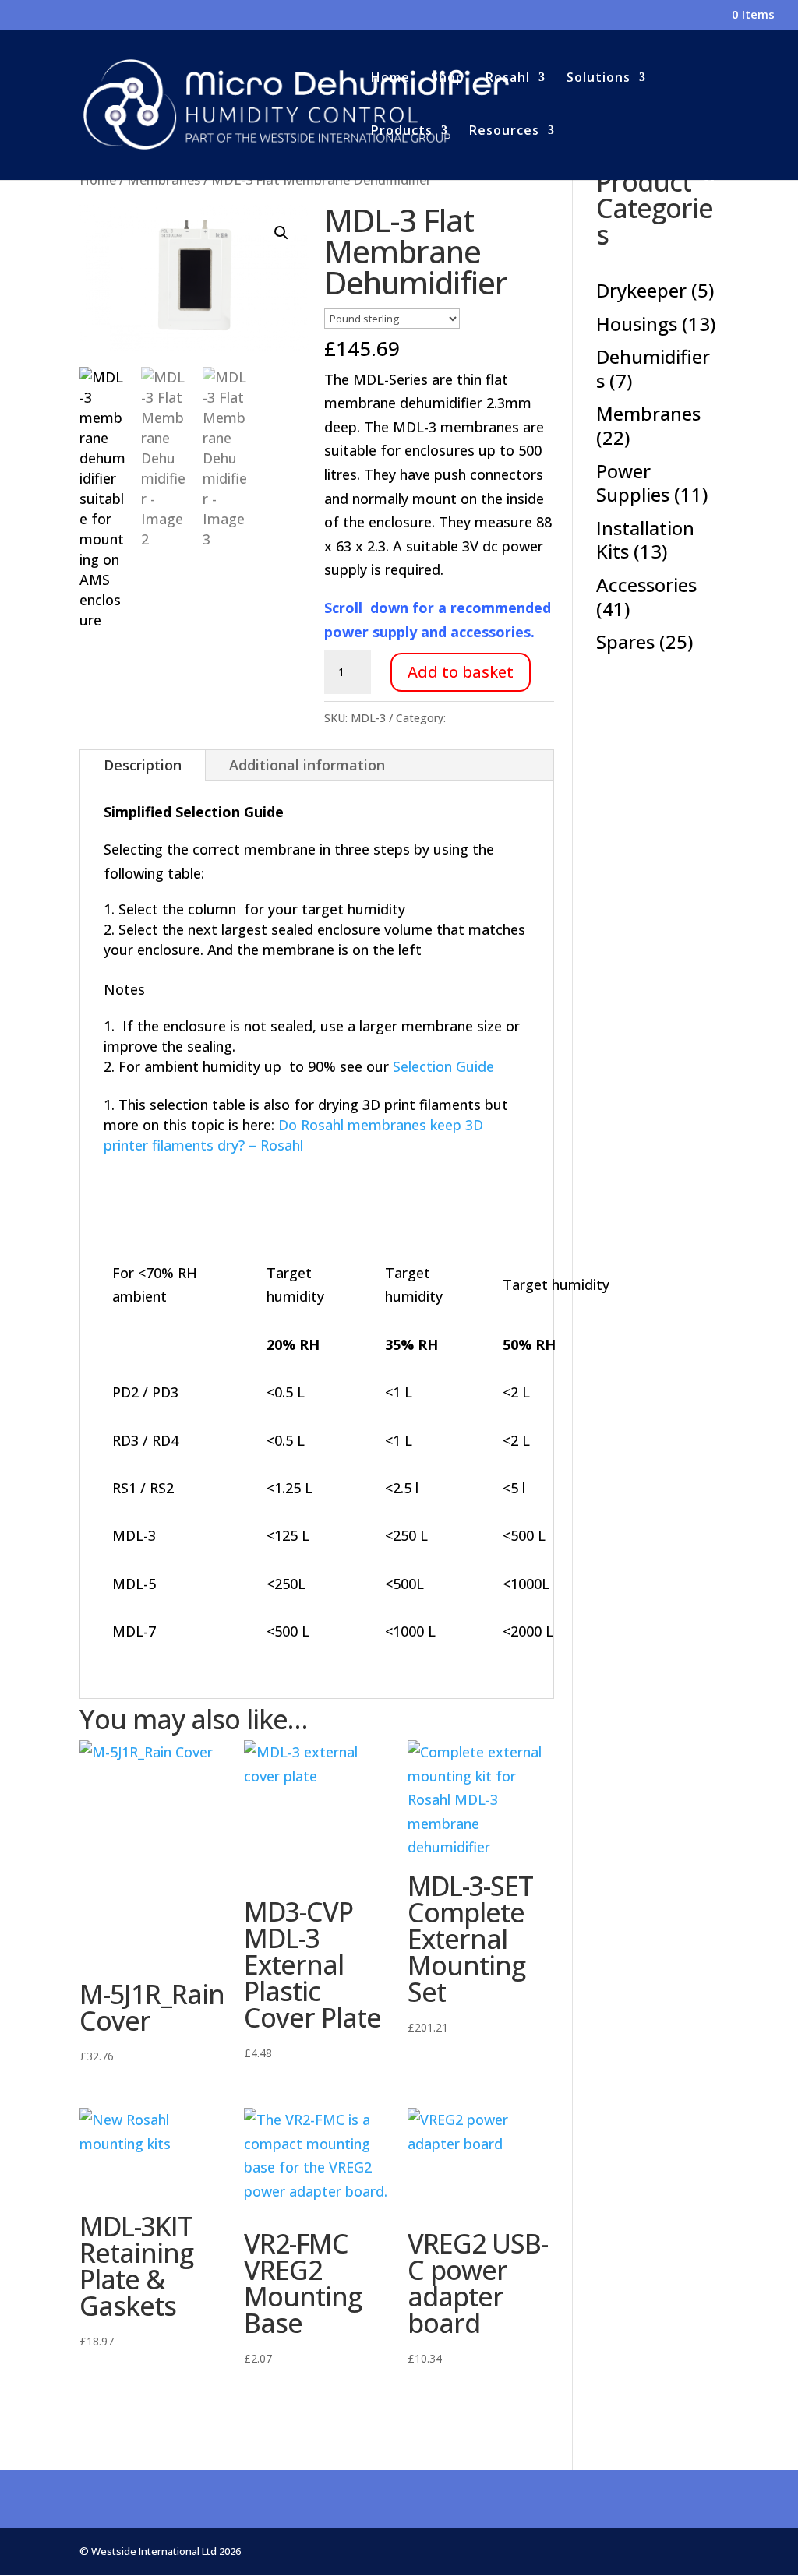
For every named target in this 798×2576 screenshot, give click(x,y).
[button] (281, 233)
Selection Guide (443, 1066)
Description (143, 765)
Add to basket (461, 672)
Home (390, 79)
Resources (504, 132)
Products (402, 132)
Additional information (307, 765)
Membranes (479, 718)
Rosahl (508, 79)
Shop (448, 79)
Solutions (598, 79)
